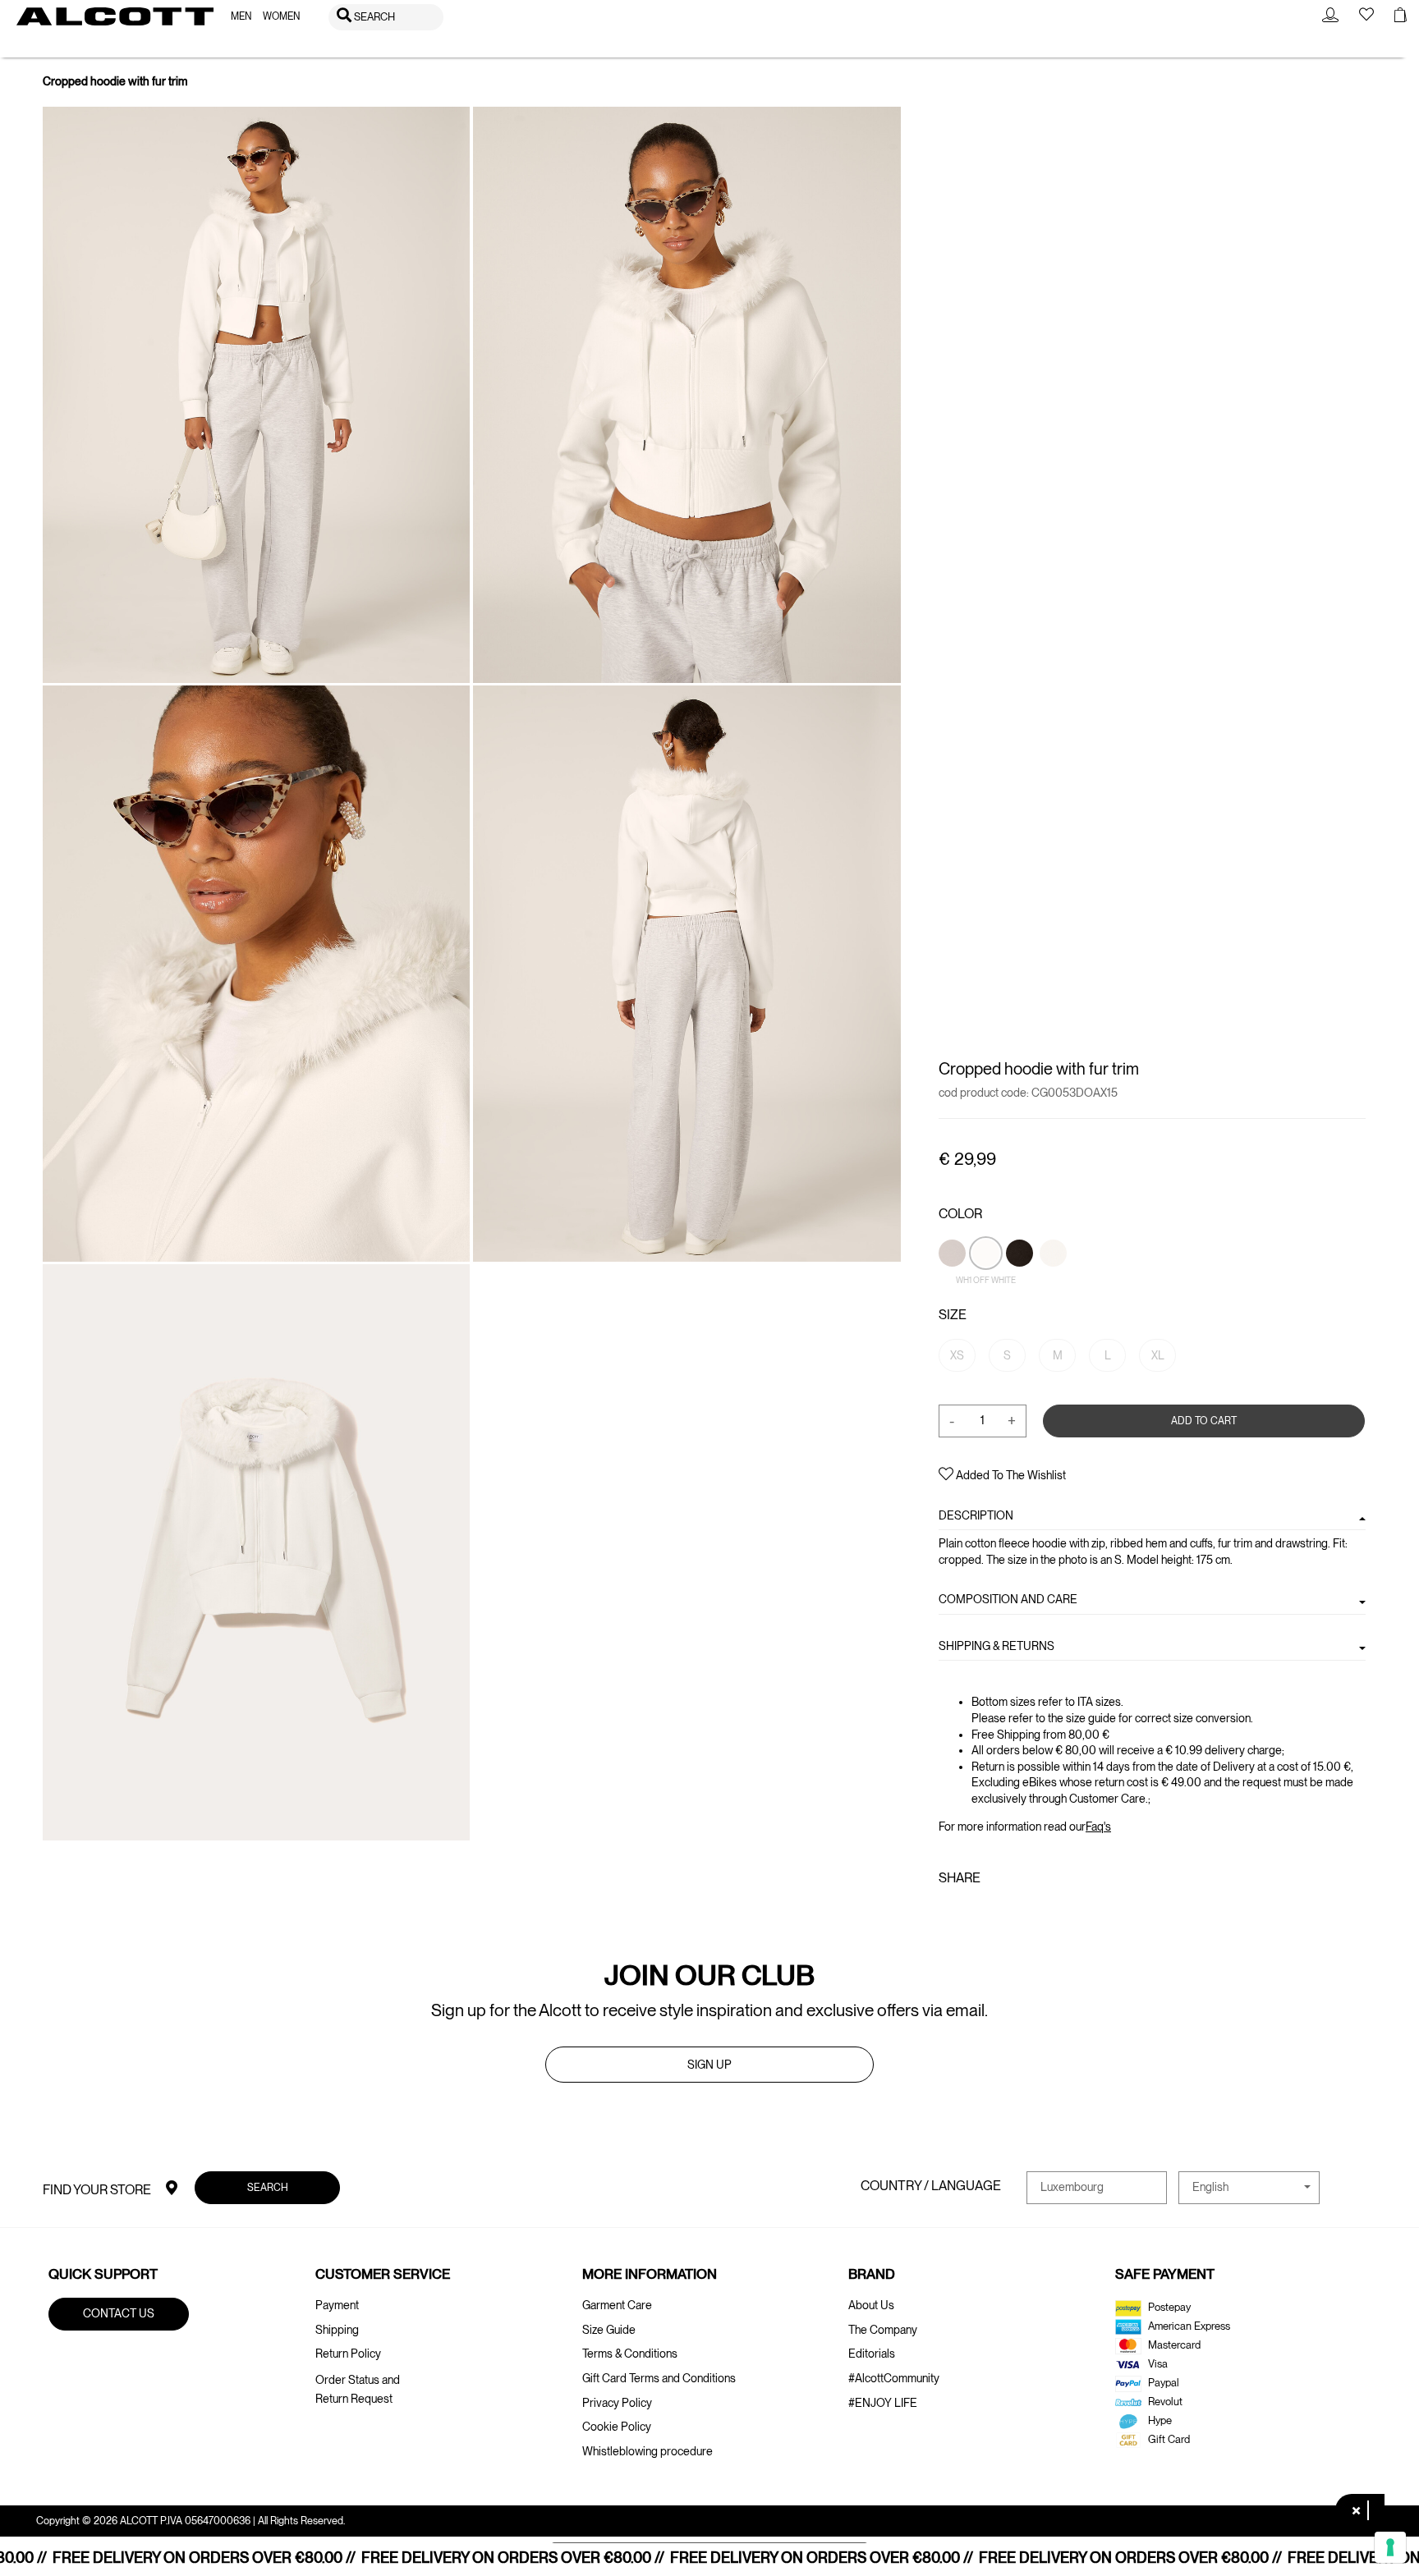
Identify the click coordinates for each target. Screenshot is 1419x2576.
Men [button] (241, 16)
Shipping (337, 2330)
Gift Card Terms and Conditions (659, 2378)
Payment (337, 2305)
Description (976, 1515)
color (960, 1214)
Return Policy (348, 2354)
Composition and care (1008, 1599)
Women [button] (281, 16)
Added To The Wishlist (1010, 1475)
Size (953, 1315)
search (267, 2186)
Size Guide (609, 2330)
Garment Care (617, 2305)
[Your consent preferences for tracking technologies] (1390, 2547)
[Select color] (1053, 1281)
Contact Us (119, 2313)
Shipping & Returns (997, 1645)
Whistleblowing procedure (648, 2451)
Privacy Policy (617, 2403)
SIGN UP (709, 2065)
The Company (883, 2330)
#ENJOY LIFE (883, 2403)
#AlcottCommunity (894, 2378)
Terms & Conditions (630, 2354)
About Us (871, 2305)
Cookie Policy (617, 2427)
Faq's (1098, 1826)
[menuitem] (241, 17)
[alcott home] (115, 16)
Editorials (872, 2354)
